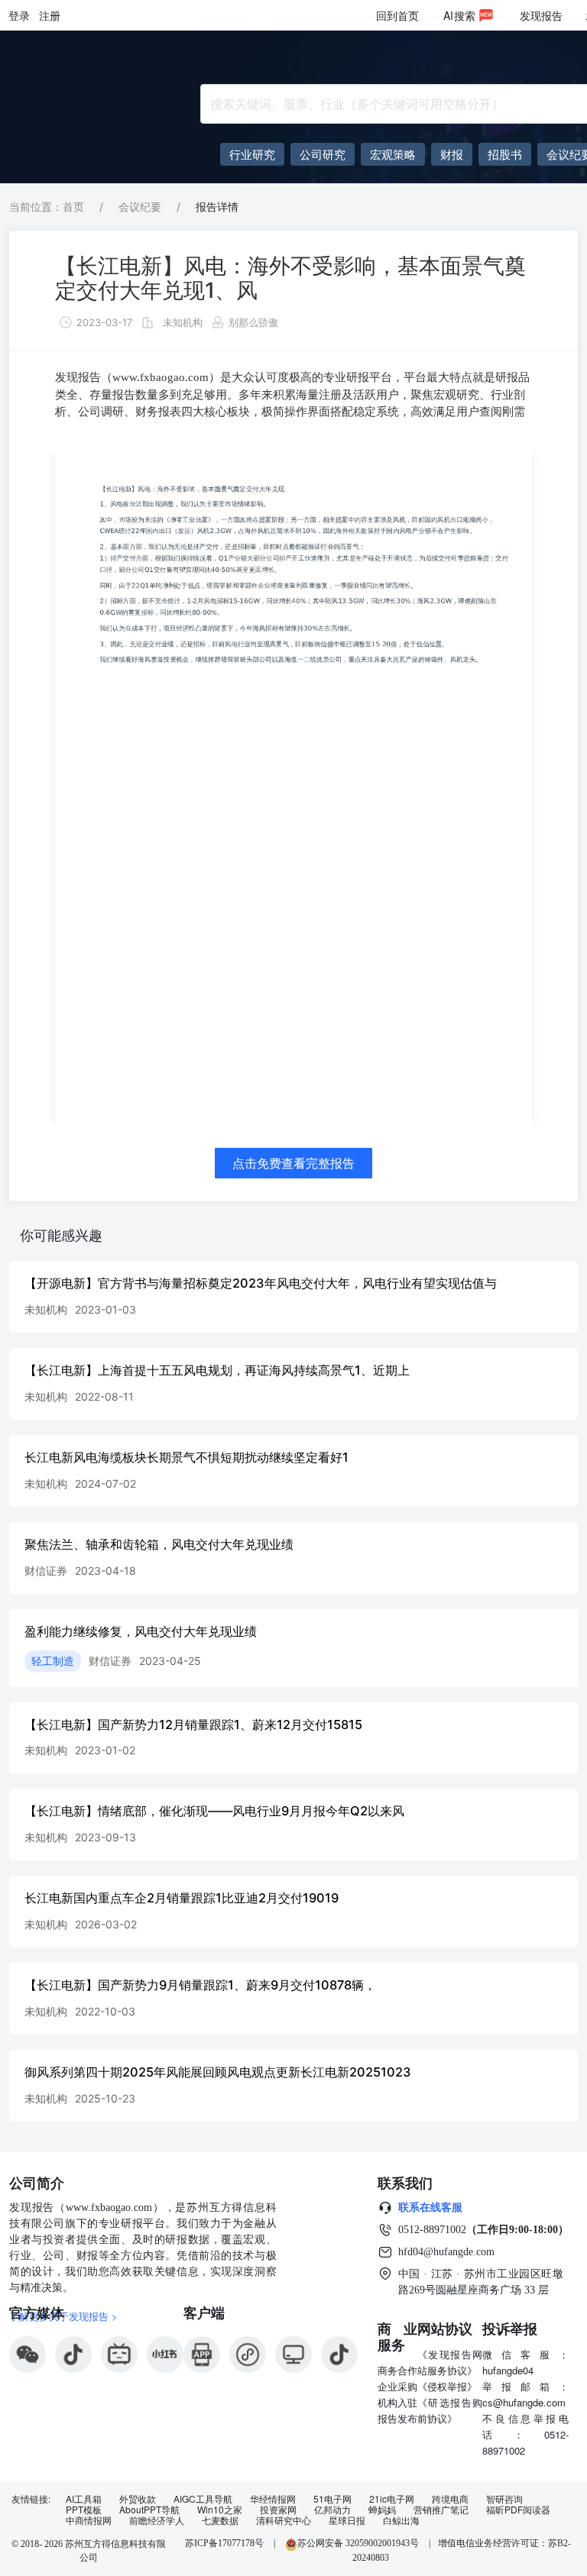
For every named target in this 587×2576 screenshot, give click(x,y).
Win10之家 (220, 2510)
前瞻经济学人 (157, 2520)
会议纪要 (140, 207)
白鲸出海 (401, 2520)
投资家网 (278, 2510)
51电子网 (332, 2499)
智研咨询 (504, 2499)
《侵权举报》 (447, 2386)
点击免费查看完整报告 (293, 1163)
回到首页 (397, 15)
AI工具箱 (84, 2499)
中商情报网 (89, 2520)
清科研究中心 (284, 2520)
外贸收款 (138, 2499)
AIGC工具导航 (203, 2499)
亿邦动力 (332, 2510)
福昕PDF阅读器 (518, 2510)
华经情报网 (273, 2499)
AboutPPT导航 (149, 2510)
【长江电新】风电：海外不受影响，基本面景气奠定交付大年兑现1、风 (290, 278)
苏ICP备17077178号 (224, 2543)
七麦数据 (220, 2520)
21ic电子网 (392, 2499)
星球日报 (347, 2520)
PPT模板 (84, 2510)
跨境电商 (450, 2499)
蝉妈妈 (382, 2510)
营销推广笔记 (441, 2510)
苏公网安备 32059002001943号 (359, 2543)
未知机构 (183, 322)
